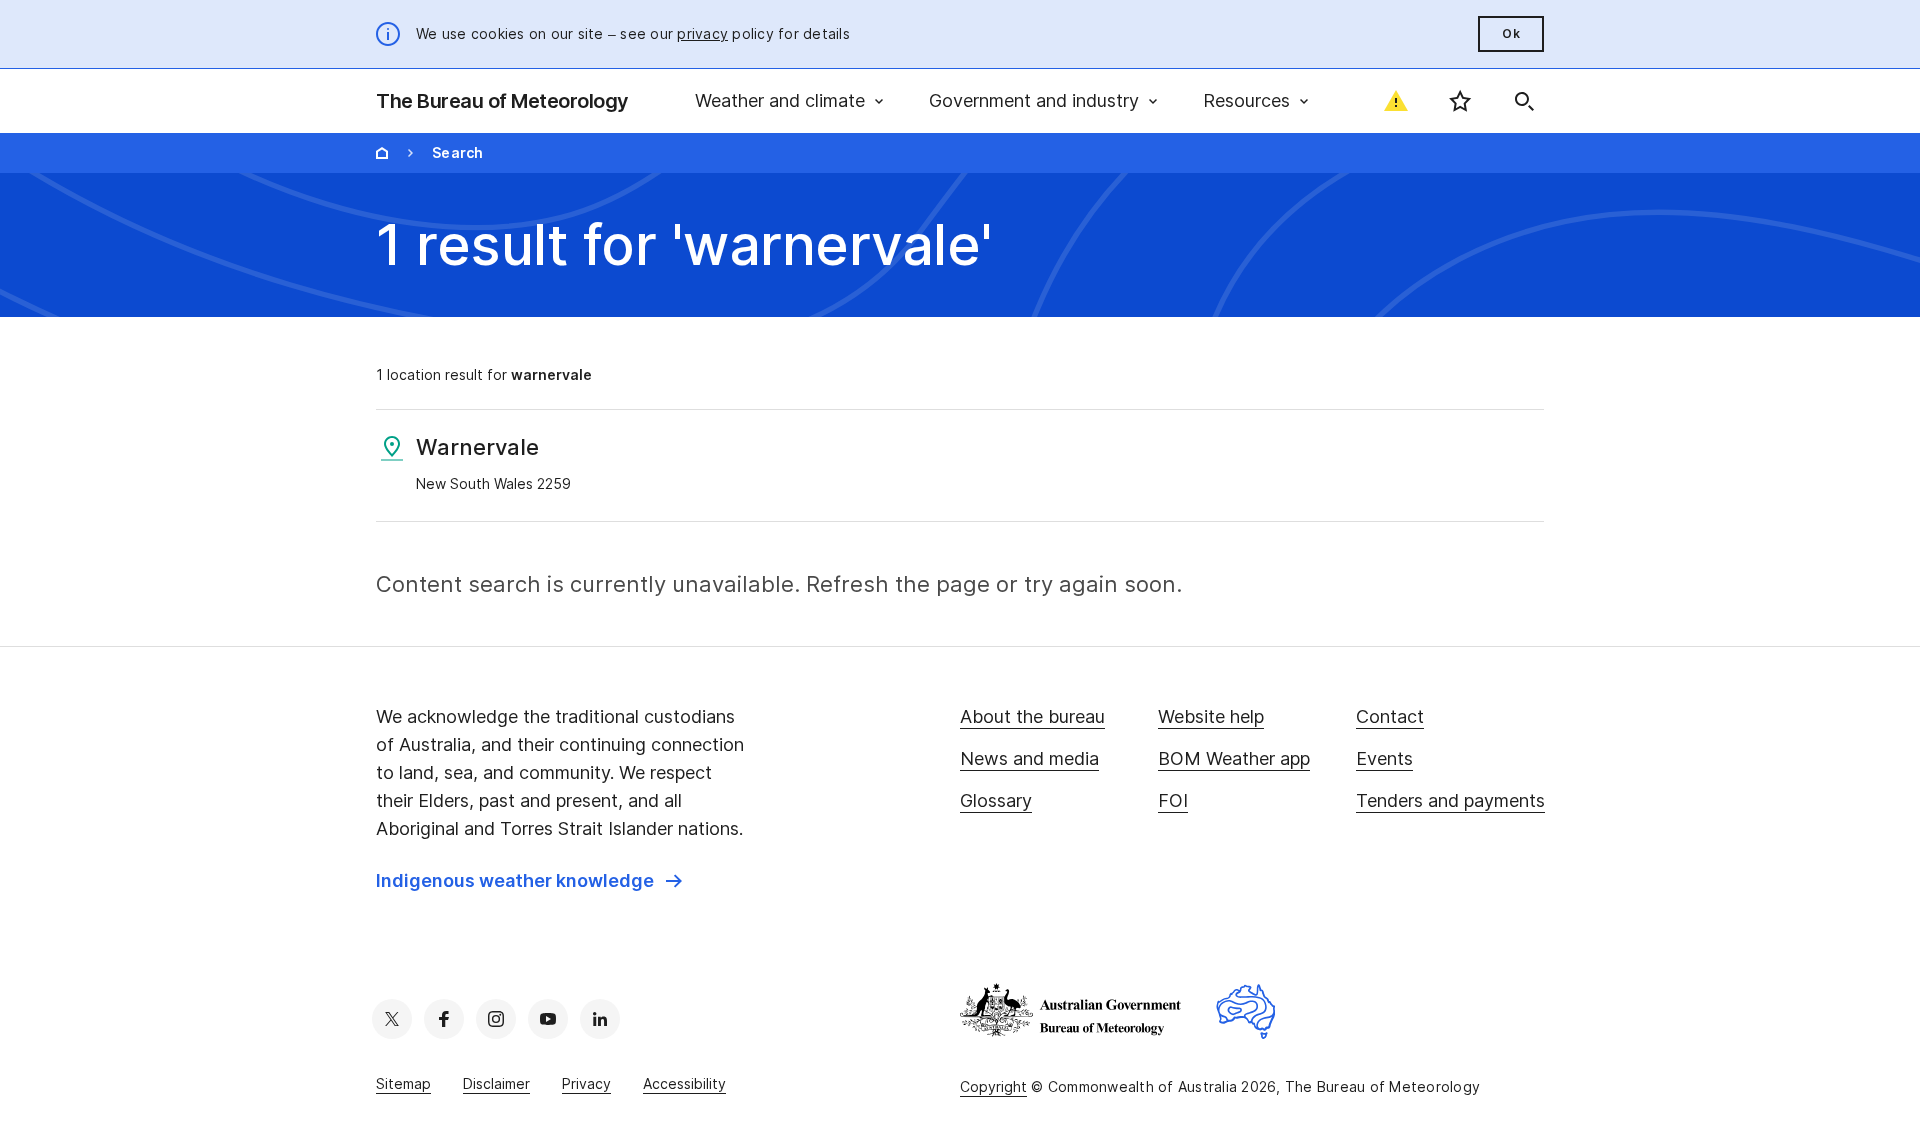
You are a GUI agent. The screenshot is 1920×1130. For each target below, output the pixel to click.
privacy (702, 33)
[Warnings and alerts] (1396, 101)
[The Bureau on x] (392, 1019)
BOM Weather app (1234, 758)
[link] (529, 881)
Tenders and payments (1450, 800)
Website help (1211, 716)
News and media (1029, 758)
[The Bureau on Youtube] (548, 1019)
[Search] (1524, 101)
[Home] (382, 153)
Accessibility (684, 1083)
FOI (1173, 800)
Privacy (586, 1083)
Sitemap (403, 1083)
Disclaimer (496, 1083)
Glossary (996, 800)
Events (1384, 758)
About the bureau (1032, 716)
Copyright (993, 1086)
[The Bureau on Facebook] (444, 1019)
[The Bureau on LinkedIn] (600, 1019)
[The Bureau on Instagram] (496, 1019)
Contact (1390, 716)
